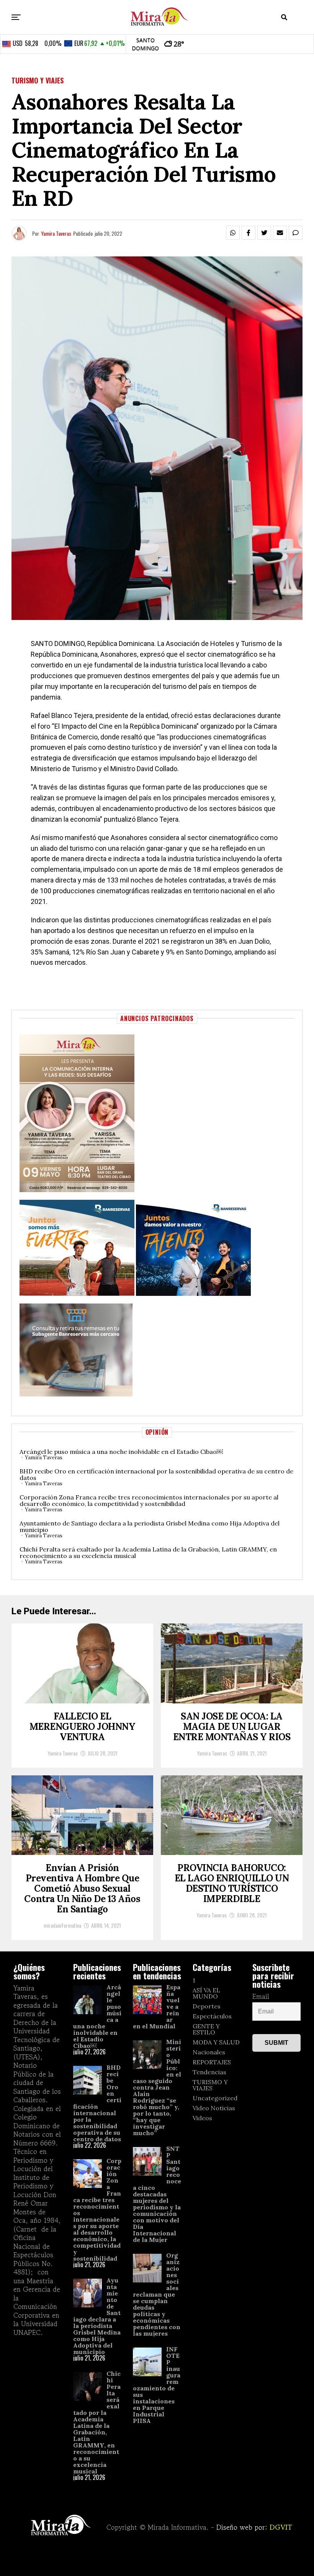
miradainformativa (62, 1925)
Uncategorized (215, 2098)
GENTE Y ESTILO (206, 2029)
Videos (202, 2118)
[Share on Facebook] (249, 233)
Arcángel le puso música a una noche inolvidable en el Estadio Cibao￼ (121, 1452)
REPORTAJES (212, 2062)
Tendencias (209, 2072)
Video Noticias (214, 2108)
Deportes (207, 2006)
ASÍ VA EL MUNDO (206, 1993)
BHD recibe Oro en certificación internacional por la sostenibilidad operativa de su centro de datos (156, 1474)
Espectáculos (212, 2016)
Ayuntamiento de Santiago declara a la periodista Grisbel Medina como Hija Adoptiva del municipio (150, 1526)
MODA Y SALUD (216, 2042)
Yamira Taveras (56, 233)
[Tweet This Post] (264, 233)
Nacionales (209, 2052)
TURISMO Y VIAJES (210, 2085)
